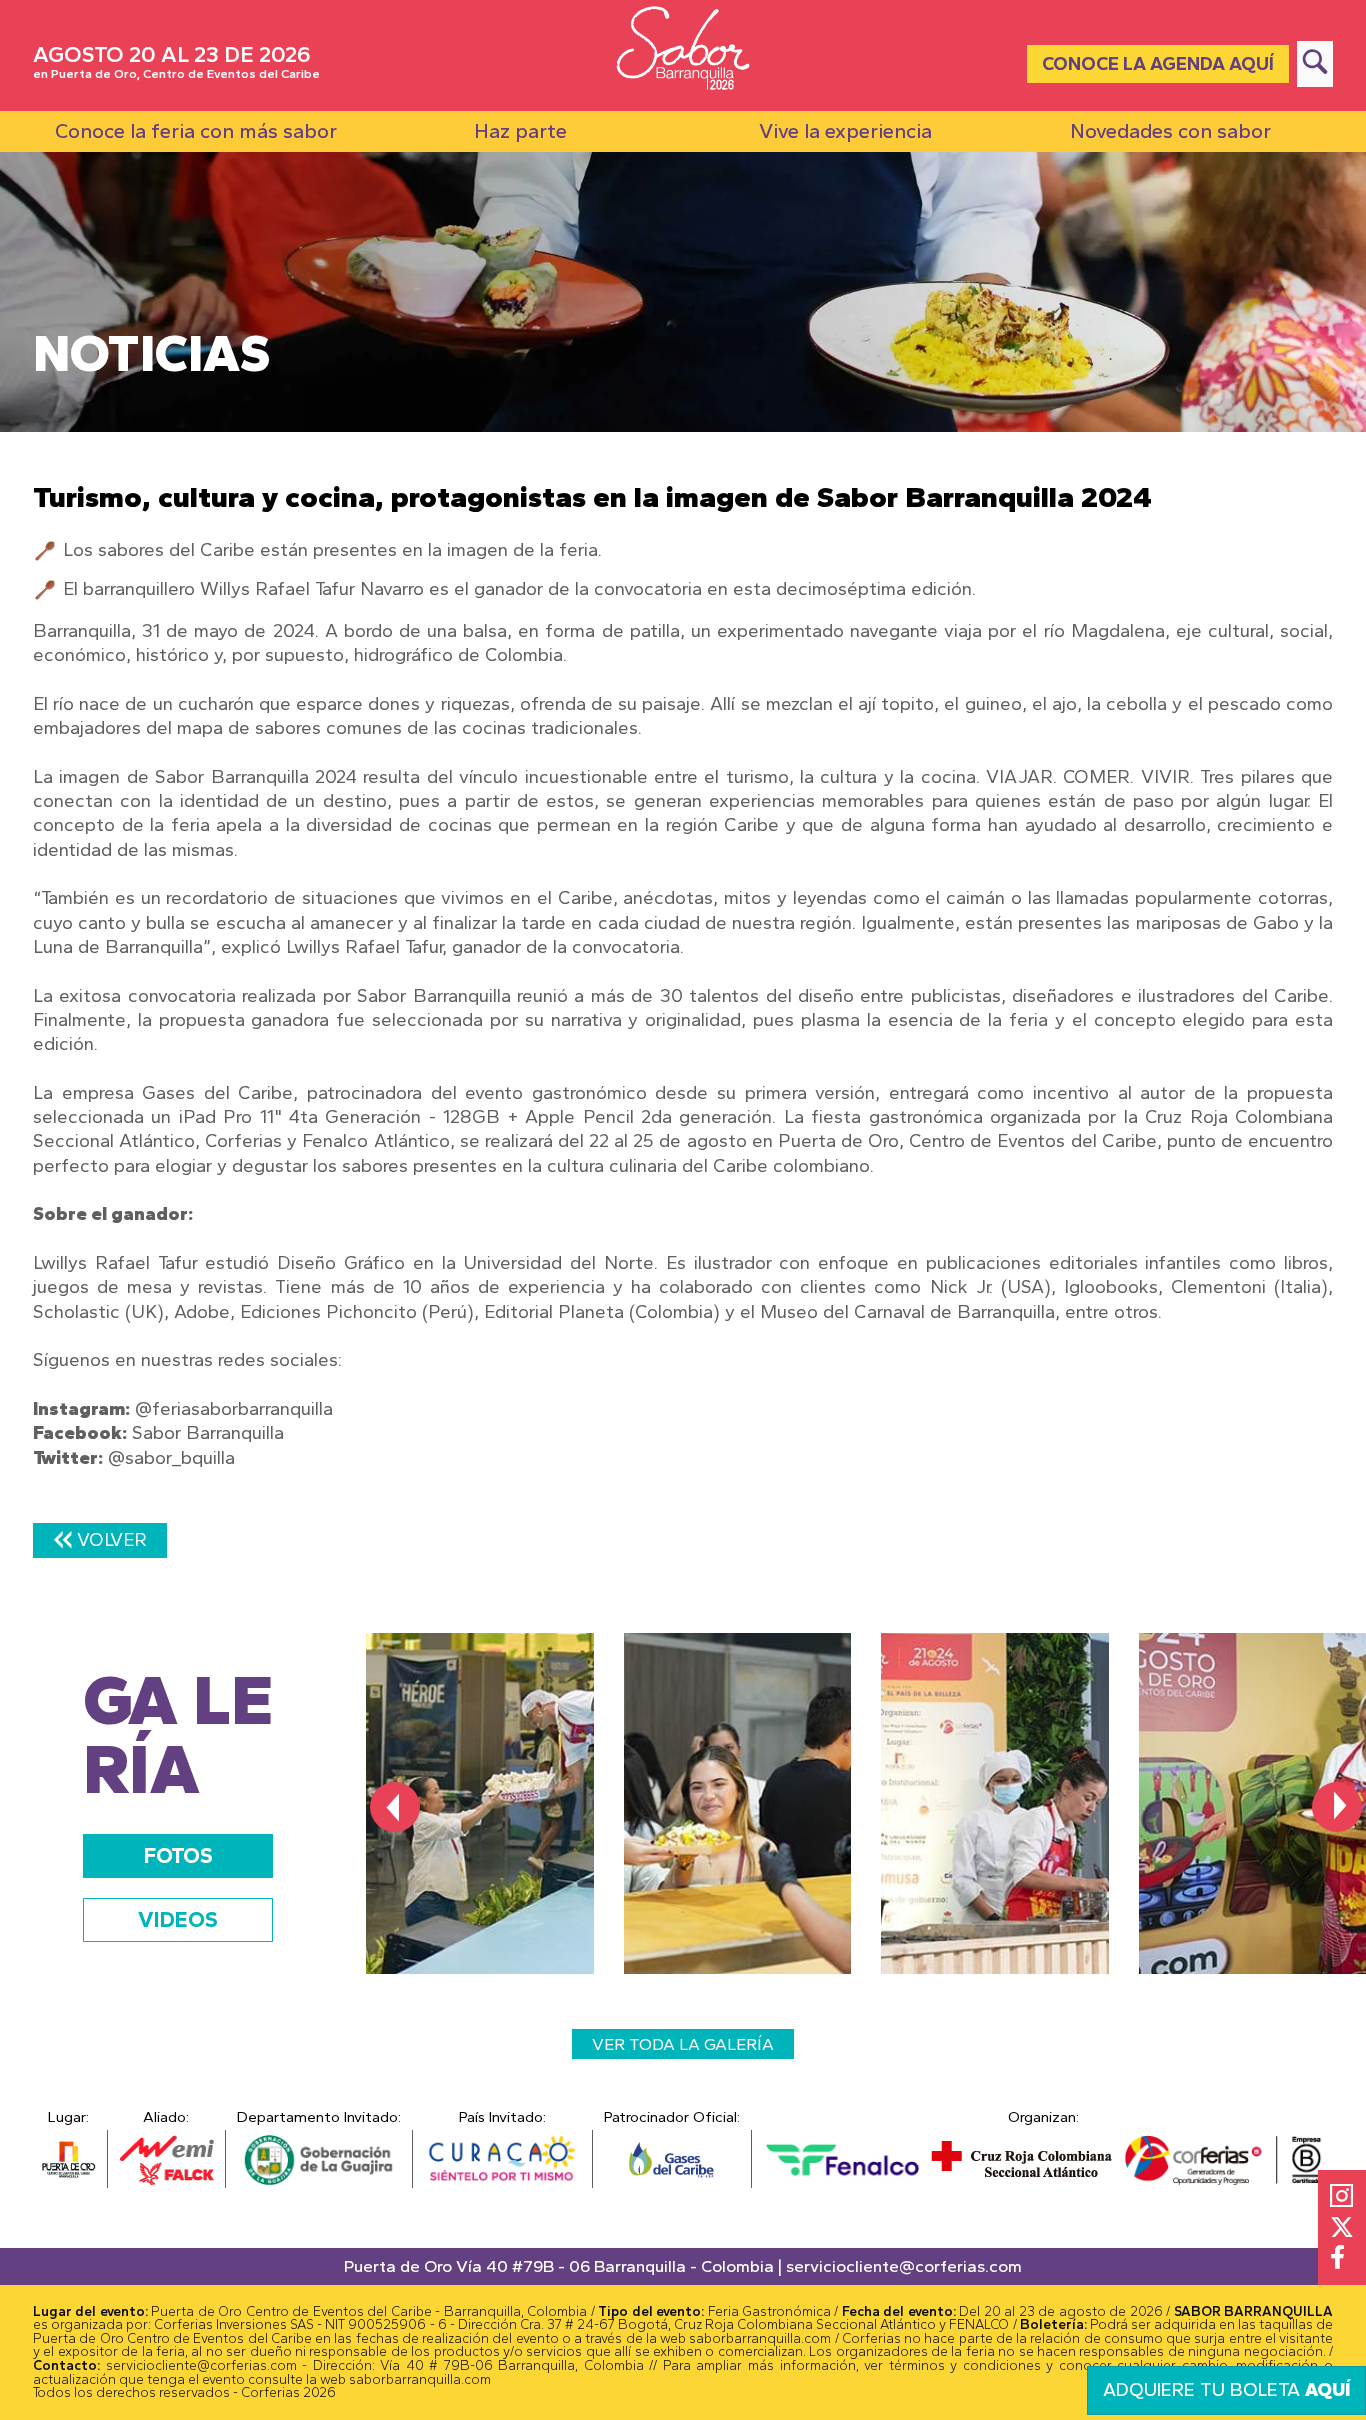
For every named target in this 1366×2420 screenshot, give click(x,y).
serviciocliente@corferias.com (904, 2266)
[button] (395, 1807)
